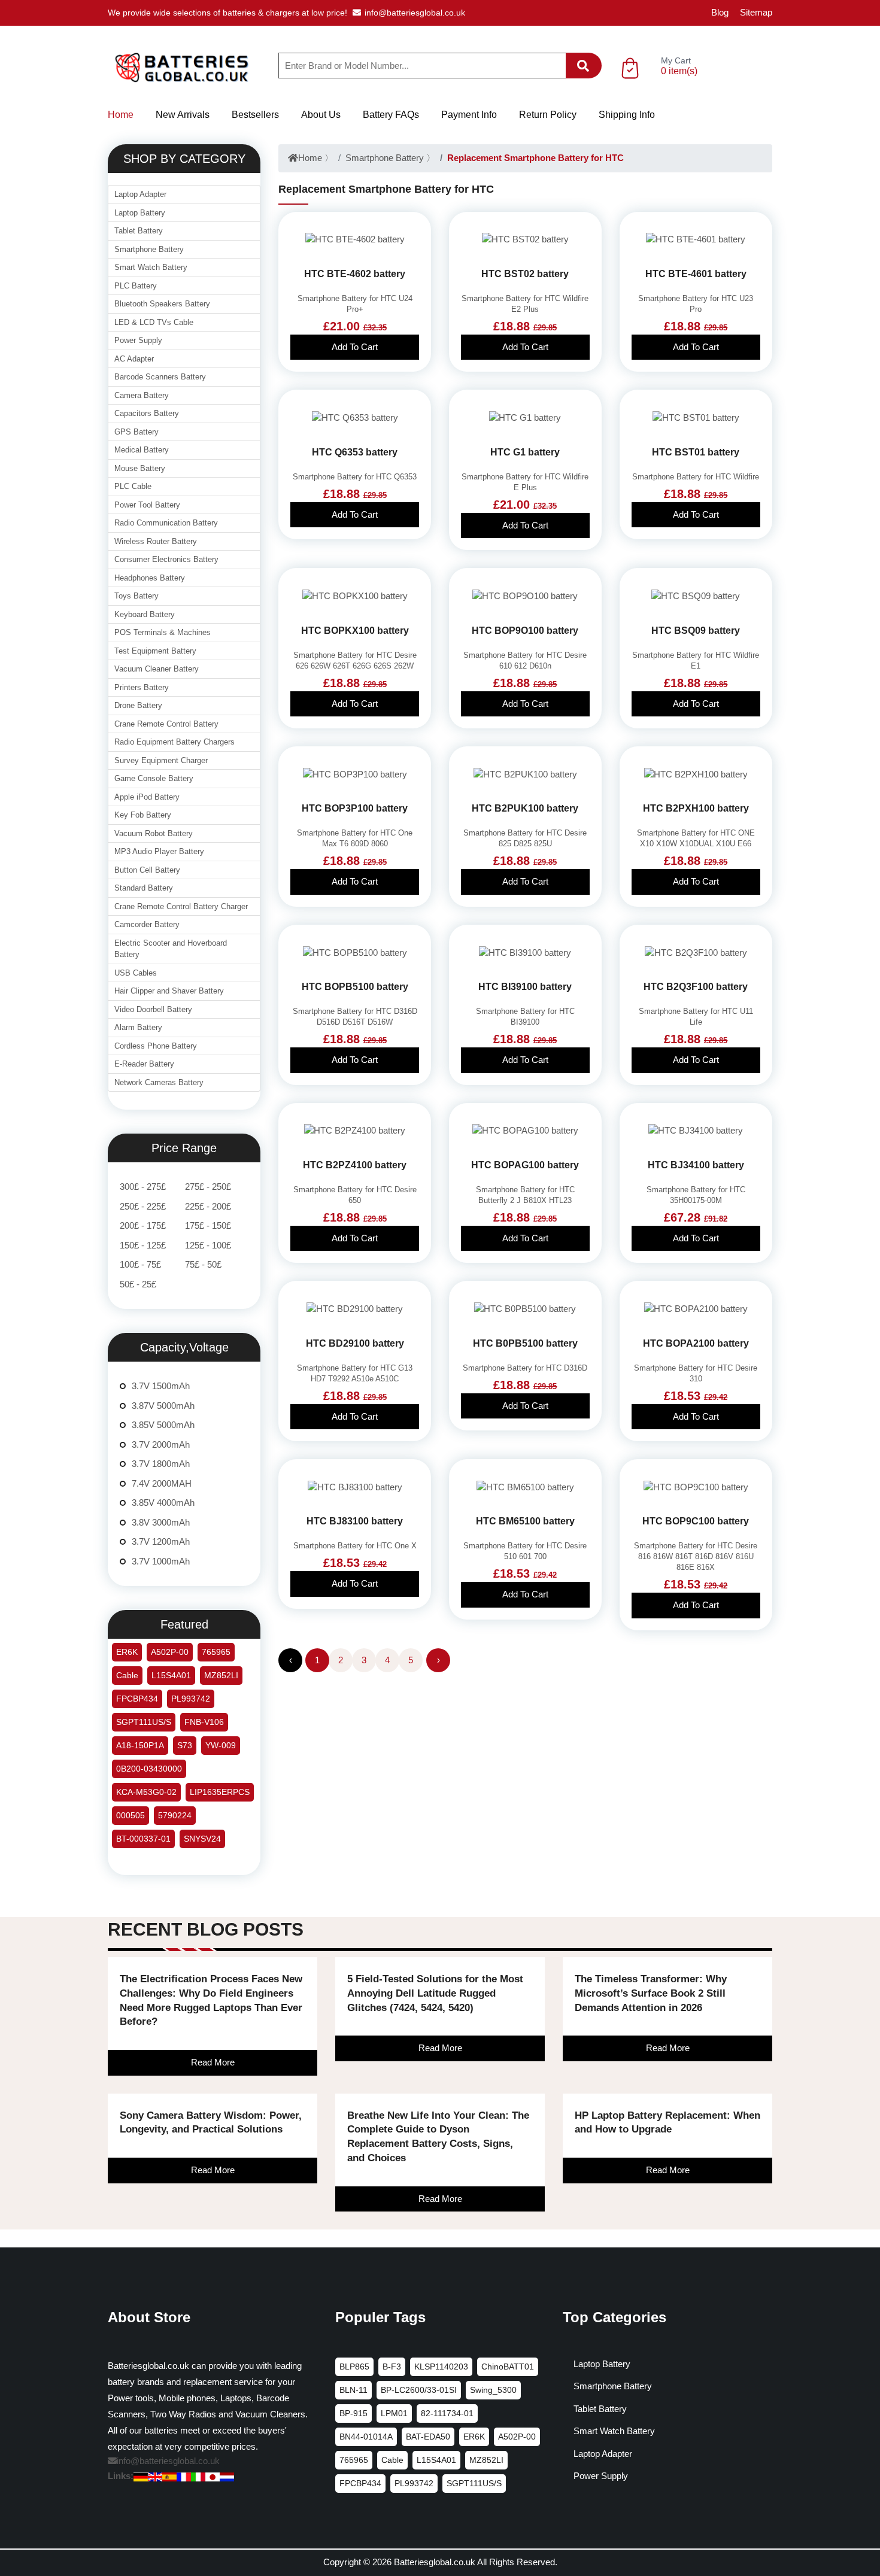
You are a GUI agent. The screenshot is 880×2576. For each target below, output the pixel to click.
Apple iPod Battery (147, 797)
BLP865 (354, 2367)
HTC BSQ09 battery (696, 631)
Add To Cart (355, 347)
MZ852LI (221, 1675)
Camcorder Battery (147, 924)
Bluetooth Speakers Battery (162, 304)
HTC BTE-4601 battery (696, 274)
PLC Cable (133, 486)
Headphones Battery (150, 578)
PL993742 (191, 1699)
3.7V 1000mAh (161, 1561)
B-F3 (392, 2367)
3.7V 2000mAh (161, 1445)
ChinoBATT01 (508, 2367)
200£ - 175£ (143, 1225)
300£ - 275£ (143, 1187)
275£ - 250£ (208, 1187)
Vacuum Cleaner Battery (157, 669)
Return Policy (548, 115)
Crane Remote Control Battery (166, 724)
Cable (127, 1675)
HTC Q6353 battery (355, 452)
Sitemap (756, 12)
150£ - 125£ (143, 1245)
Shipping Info (627, 115)
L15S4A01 (171, 1675)
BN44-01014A (366, 2437)
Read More (213, 2062)
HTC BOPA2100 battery (696, 1343)
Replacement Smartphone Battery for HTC (535, 158)
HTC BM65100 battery (525, 1521)
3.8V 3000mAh (161, 1522)
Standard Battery (144, 888)
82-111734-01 (447, 2413)
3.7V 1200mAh (161, 1541)
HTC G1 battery (525, 452)
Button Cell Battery (147, 870)
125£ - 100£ (208, 1245)
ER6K (127, 1652)
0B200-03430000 (149, 1769)
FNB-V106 (204, 1722)
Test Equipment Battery (155, 651)
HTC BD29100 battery (355, 1343)
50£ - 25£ (138, 1284)
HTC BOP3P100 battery (355, 808)
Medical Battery (142, 450)
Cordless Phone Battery (156, 1046)
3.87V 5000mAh (163, 1406)
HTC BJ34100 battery (696, 1165)
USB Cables (136, 973)
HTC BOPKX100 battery (355, 631)
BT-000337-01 (143, 1839)
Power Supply (138, 340)
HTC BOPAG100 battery (525, 1165)
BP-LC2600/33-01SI (419, 2390)
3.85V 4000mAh (163, 1503)
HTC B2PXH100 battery (696, 808)
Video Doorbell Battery (153, 1009)
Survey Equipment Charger (161, 760)
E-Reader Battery (144, 1064)
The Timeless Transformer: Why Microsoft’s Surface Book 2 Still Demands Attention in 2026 (651, 1993)
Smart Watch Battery (151, 267)
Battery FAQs (391, 115)
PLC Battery (136, 286)
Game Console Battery (154, 778)
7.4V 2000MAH (162, 1483)
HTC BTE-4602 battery (355, 274)
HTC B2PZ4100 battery (355, 1165)
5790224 (175, 1815)
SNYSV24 (202, 1839)
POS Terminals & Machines (163, 632)
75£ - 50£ (203, 1264)
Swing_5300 (493, 2390)
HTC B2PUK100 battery (525, 808)
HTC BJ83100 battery (355, 1521)
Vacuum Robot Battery (154, 833)
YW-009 (221, 1745)
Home (121, 115)
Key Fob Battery (143, 815)
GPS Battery (136, 432)
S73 (185, 1745)
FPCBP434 (137, 1699)
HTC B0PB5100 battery (525, 1343)
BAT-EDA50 (428, 2437)
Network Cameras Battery (159, 1082)
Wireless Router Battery (156, 541)
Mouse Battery (140, 468)
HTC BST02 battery (525, 274)
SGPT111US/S (144, 1722)
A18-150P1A (140, 1745)
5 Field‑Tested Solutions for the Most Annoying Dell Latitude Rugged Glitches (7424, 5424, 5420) (435, 1993)
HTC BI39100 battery (525, 987)
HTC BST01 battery (696, 452)
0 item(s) (679, 71)
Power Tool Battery (147, 505)
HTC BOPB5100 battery (355, 987)
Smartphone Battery (385, 158)
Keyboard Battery (145, 614)
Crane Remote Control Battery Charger (181, 906)
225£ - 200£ (208, 1206)
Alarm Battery (138, 1027)
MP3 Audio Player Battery (159, 851)
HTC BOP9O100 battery (525, 631)
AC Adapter (134, 359)
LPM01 (394, 2413)
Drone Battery (138, 705)
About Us (321, 115)
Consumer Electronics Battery (166, 559)
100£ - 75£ (140, 1264)
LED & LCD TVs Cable (154, 322)
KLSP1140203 (441, 2367)
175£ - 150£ (208, 1225)
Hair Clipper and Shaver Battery (169, 991)
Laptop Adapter (140, 194)
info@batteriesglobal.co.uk (415, 13)
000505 (131, 1815)
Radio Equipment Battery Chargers (175, 742)
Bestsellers (255, 115)
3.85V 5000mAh (163, 1425)
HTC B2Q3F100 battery (696, 987)
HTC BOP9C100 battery (696, 1521)
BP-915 (353, 2413)
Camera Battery (142, 395)
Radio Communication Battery (166, 523)
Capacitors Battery (147, 413)
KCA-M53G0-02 (146, 1792)
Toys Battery (136, 596)
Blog (720, 12)
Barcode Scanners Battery (160, 377)
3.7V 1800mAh (161, 1464)
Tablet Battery (139, 231)
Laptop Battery (140, 213)
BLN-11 (353, 2390)
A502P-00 (170, 1652)
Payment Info (469, 115)
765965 (216, 1652)
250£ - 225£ (143, 1206)
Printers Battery (142, 687)
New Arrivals (183, 115)
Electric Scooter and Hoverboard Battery (171, 949)
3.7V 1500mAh (161, 1386)
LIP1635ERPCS (220, 1792)
